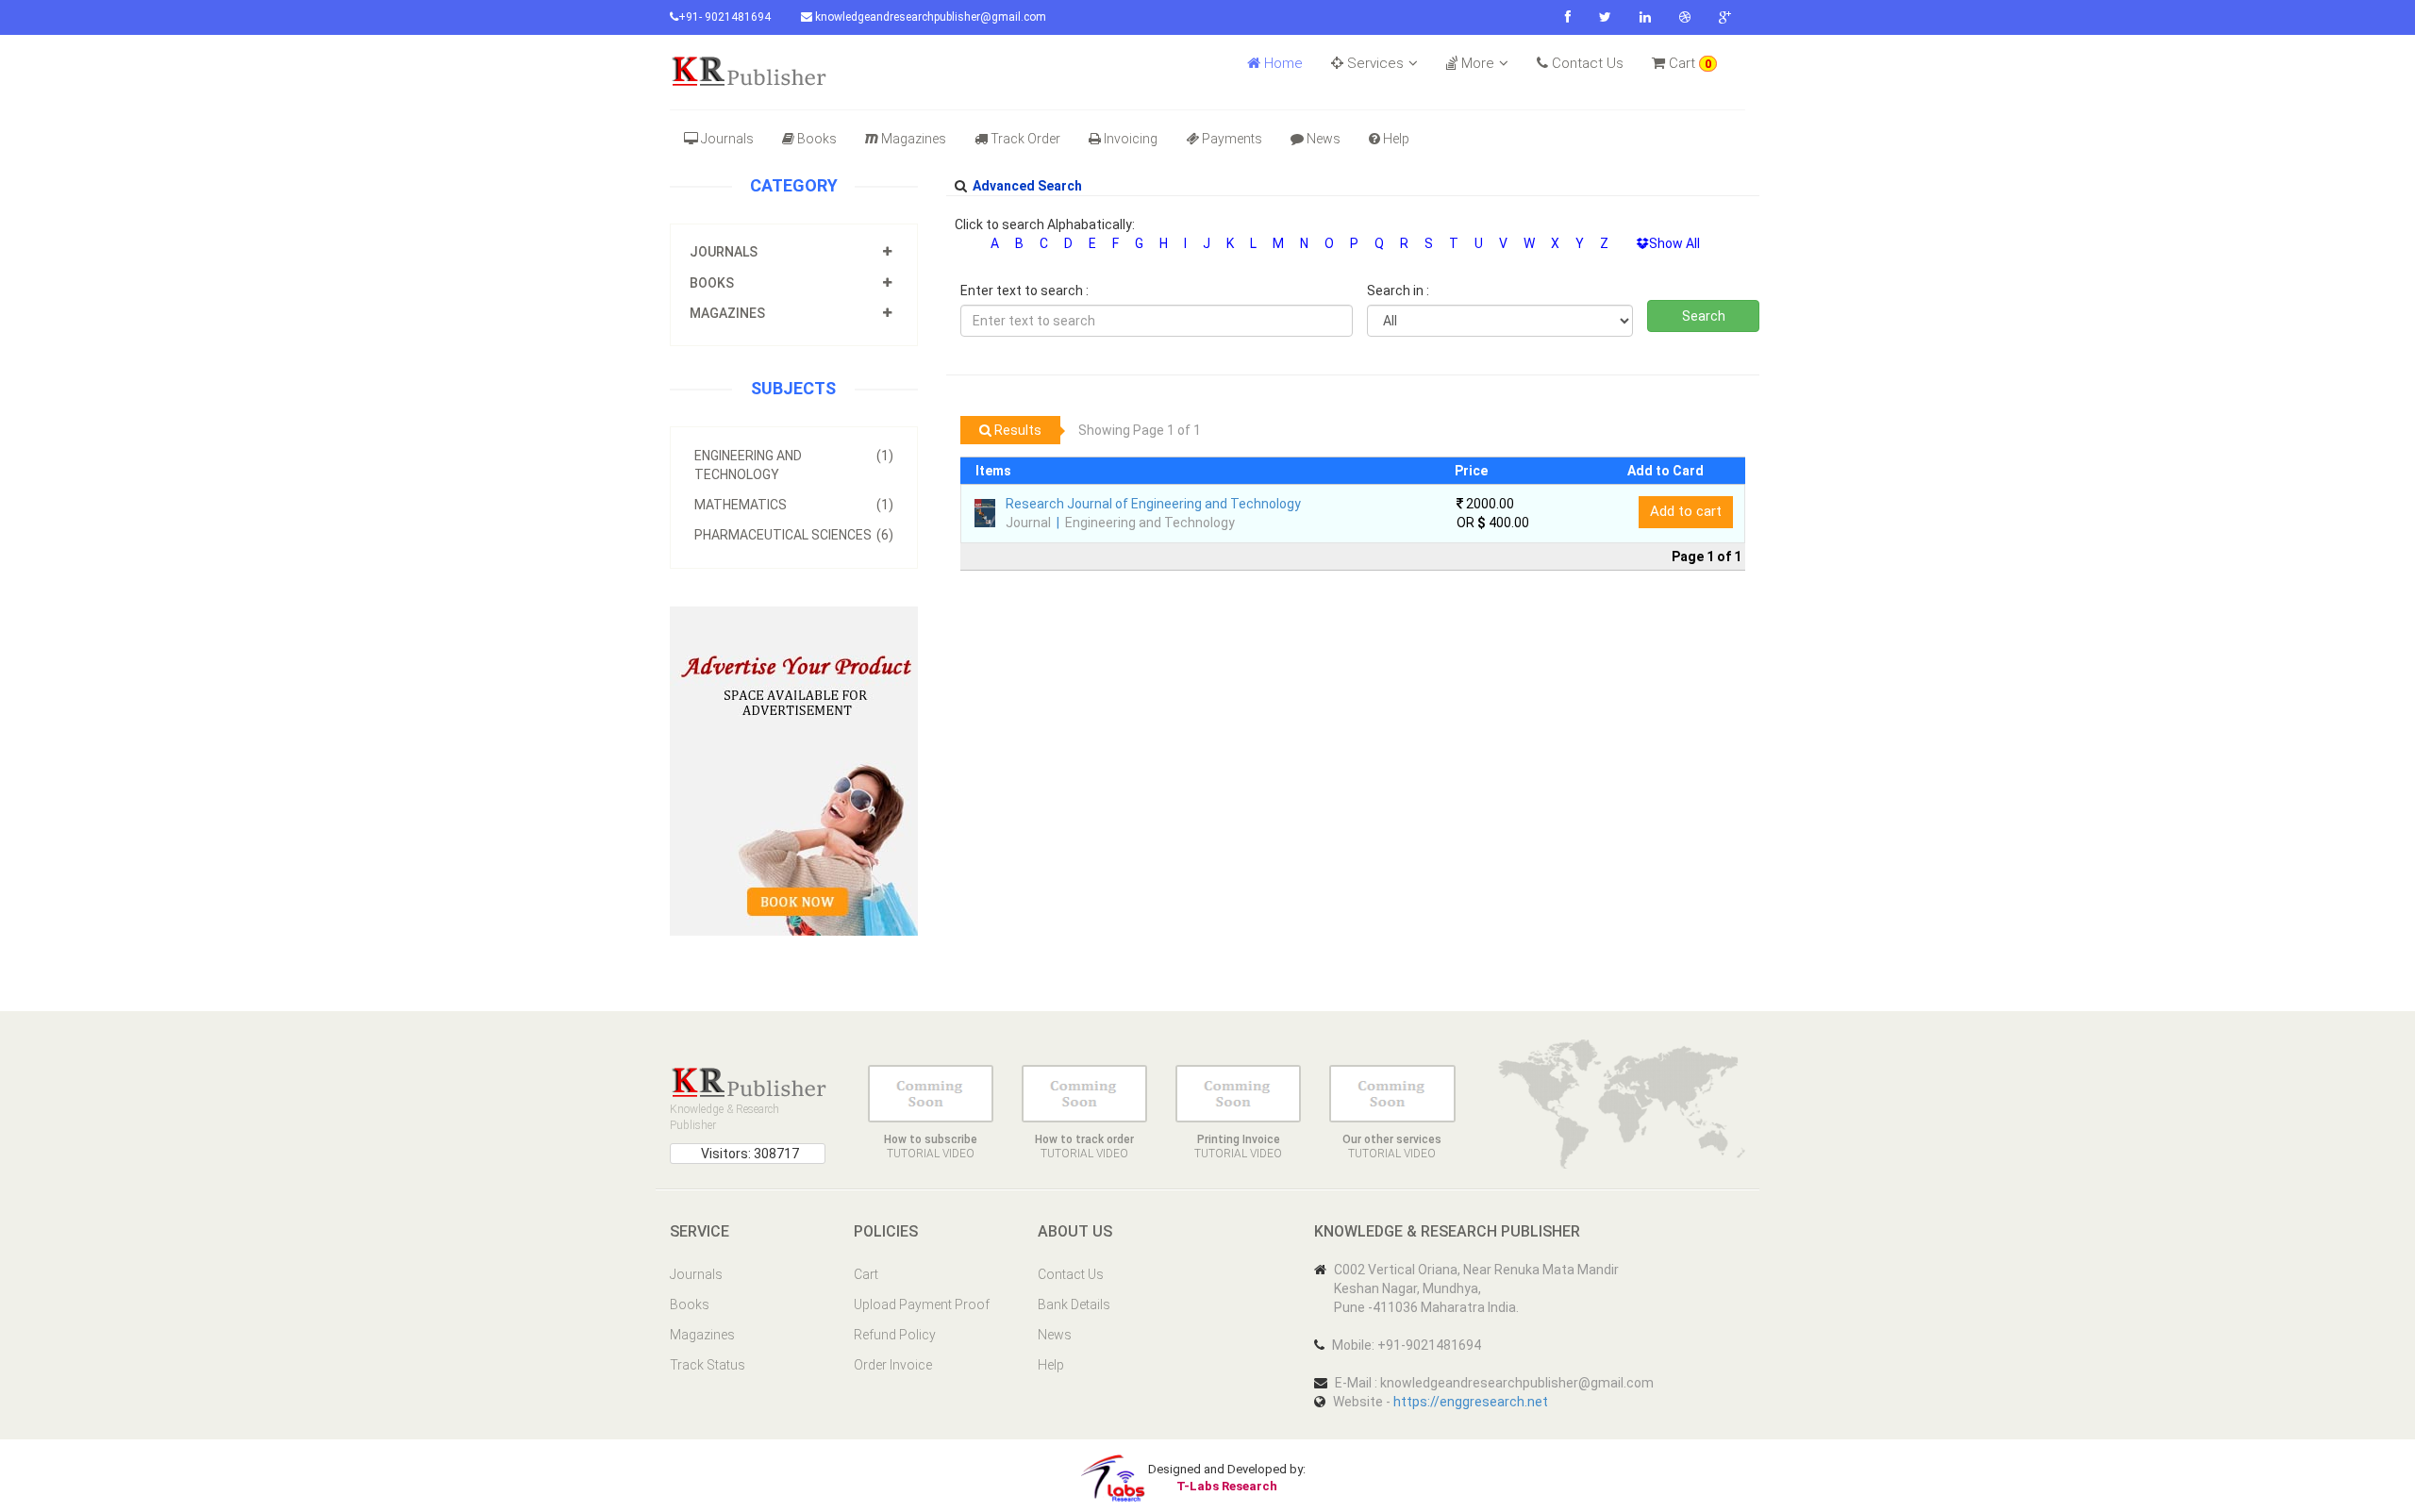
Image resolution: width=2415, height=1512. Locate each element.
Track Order (1025, 139)
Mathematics (794, 505)
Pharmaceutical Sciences (794, 535)
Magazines (914, 139)
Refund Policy (895, 1335)
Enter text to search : (1024, 291)
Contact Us (1586, 63)
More (1476, 63)
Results (1016, 430)
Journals (727, 139)
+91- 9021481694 (724, 17)
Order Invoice (893, 1365)
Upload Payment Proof (922, 1304)
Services (1374, 63)
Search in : (1398, 291)
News (1324, 139)
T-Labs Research (1227, 1486)
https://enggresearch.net (1471, 1402)
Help (1396, 139)
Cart (1688, 63)
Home (1282, 63)
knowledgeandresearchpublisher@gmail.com (929, 17)
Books (817, 139)
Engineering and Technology (794, 465)
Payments (1232, 139)
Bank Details (1074, 1304)
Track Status (708, 1365)
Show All (1674, 243)
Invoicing (1131, 139)
